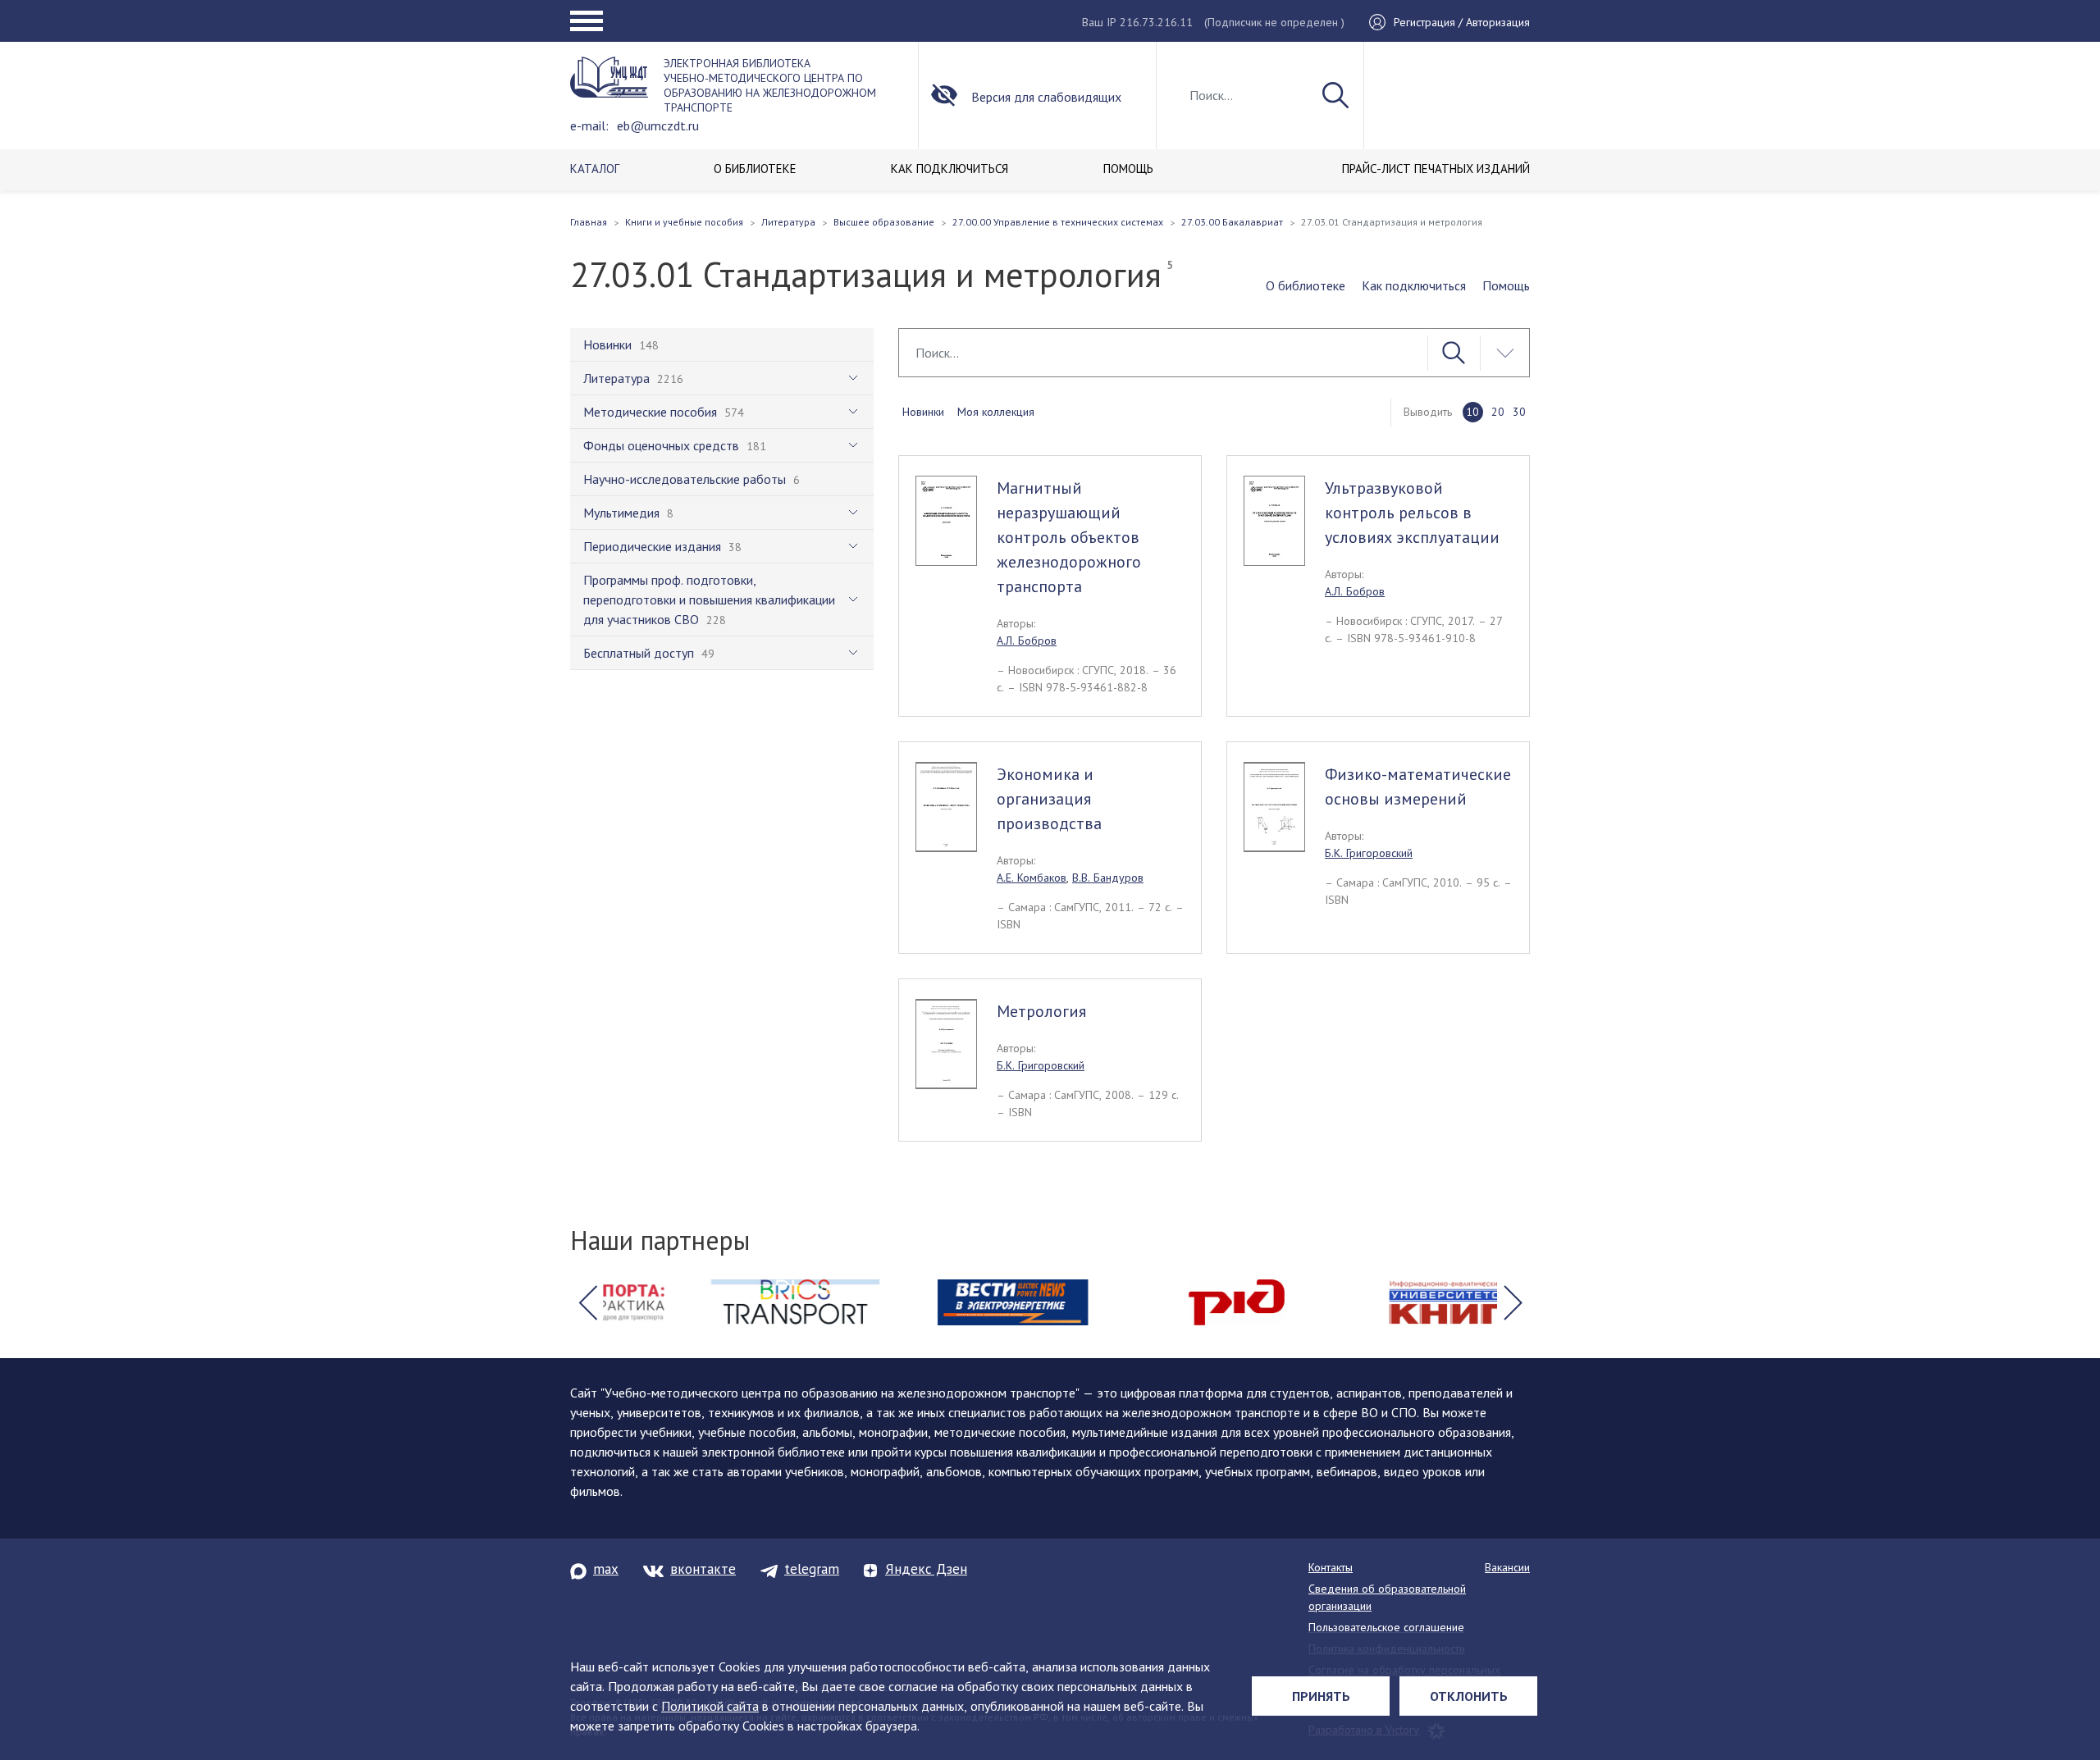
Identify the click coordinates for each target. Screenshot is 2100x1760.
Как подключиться (1414, 285)
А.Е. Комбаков (1032, 878)
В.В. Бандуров (1108, 878)
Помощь (1506, 285)
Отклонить (1469, 1696)
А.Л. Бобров (1027, 641)
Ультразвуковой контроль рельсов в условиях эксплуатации (1412, 513)
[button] (587, 1302)
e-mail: (589, 125)
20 (1498, 412)
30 (1519, 412)
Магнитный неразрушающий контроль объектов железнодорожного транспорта (1069, 537)
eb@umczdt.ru (658, 125)
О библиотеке (1306, 285)
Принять (1321, 1696)
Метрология (1041, 1011)
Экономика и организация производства (1049, 799)
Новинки (923, 412)
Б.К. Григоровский (1369, 853)
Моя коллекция (996, 412)
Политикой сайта (710, 1706)
